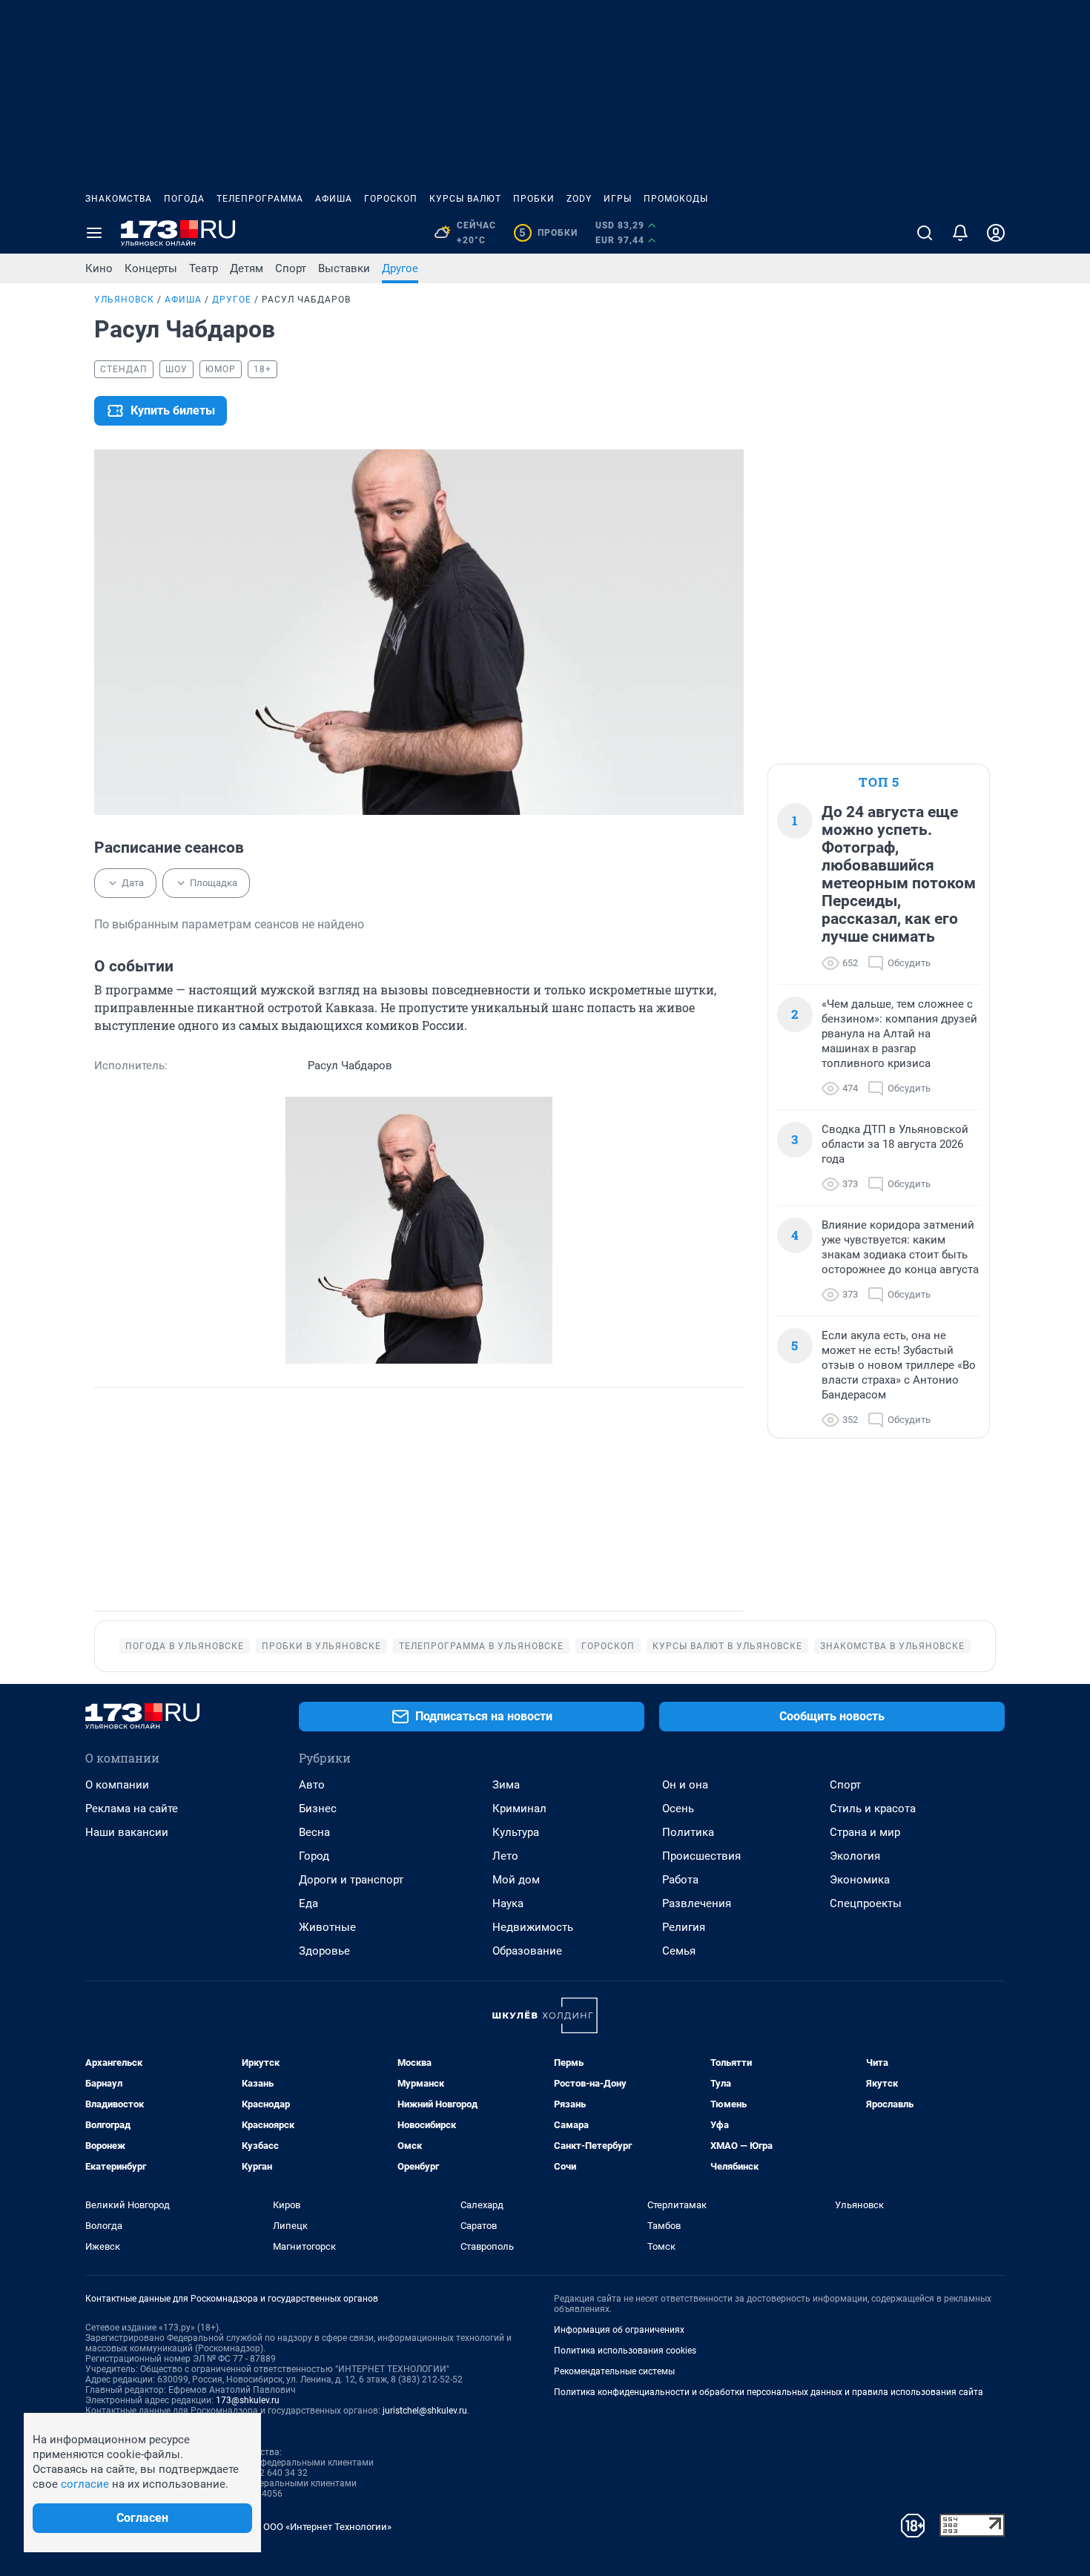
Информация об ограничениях (619, 2330)
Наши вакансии (127, 1832)
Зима (506, 1785)
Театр (204, 268)
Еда (308, 1903)
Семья (679, 1951)
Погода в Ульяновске (185, 1646)
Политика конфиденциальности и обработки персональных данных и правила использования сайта (769, 2392)
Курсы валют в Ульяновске (727, 1646)
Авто (312, 1785)
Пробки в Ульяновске (321, 1646)
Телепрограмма (260, 199)
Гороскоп (391, 199)
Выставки (344, 268)
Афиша (334, 199)
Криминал (519, 1809)
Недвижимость (533, 1927)
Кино (99, 268)
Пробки (534, 199)
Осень (678, 1809)
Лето (505, 1856)
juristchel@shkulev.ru (425, 2411)
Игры (618, 199)
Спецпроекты (866, 1903)
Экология (855, 1856)
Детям (247, 268)
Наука (508, 1903)
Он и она (685, 1785)
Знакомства (119, 199)
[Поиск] (925, 233)
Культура (516, 1832)
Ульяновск (124, 300)
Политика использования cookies (625, 2351)
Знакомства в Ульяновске (892, 1646)
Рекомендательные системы (614, 2371)
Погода (184, 199)
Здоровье (324, 1951)
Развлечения (697, 1903)
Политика (688, 1832)
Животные (327, 1927)
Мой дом (516, 1880)
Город (314, 1856)
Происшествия (701, 1856)
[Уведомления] (960, 233)
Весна (314, 1832)
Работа (680, 1880)
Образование (527, 1951)
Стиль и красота (873, 1809)
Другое (400, 268)
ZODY (579, 199)
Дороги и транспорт (351, 1880)
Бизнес (318, 1809)
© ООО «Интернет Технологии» (323, 2527)
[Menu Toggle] (94, 233)
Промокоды (676, 199)
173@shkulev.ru (248, 2400)
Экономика (860, 1880)
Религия (684, 1927)
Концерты (151, 268)
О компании (117, 1785)
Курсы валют (465, 199)
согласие (85, 2484)
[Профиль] (996, 233)
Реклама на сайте (132, 1809)
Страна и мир (865, 1832)
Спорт (291, 268)
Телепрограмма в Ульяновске (481, 1646)
